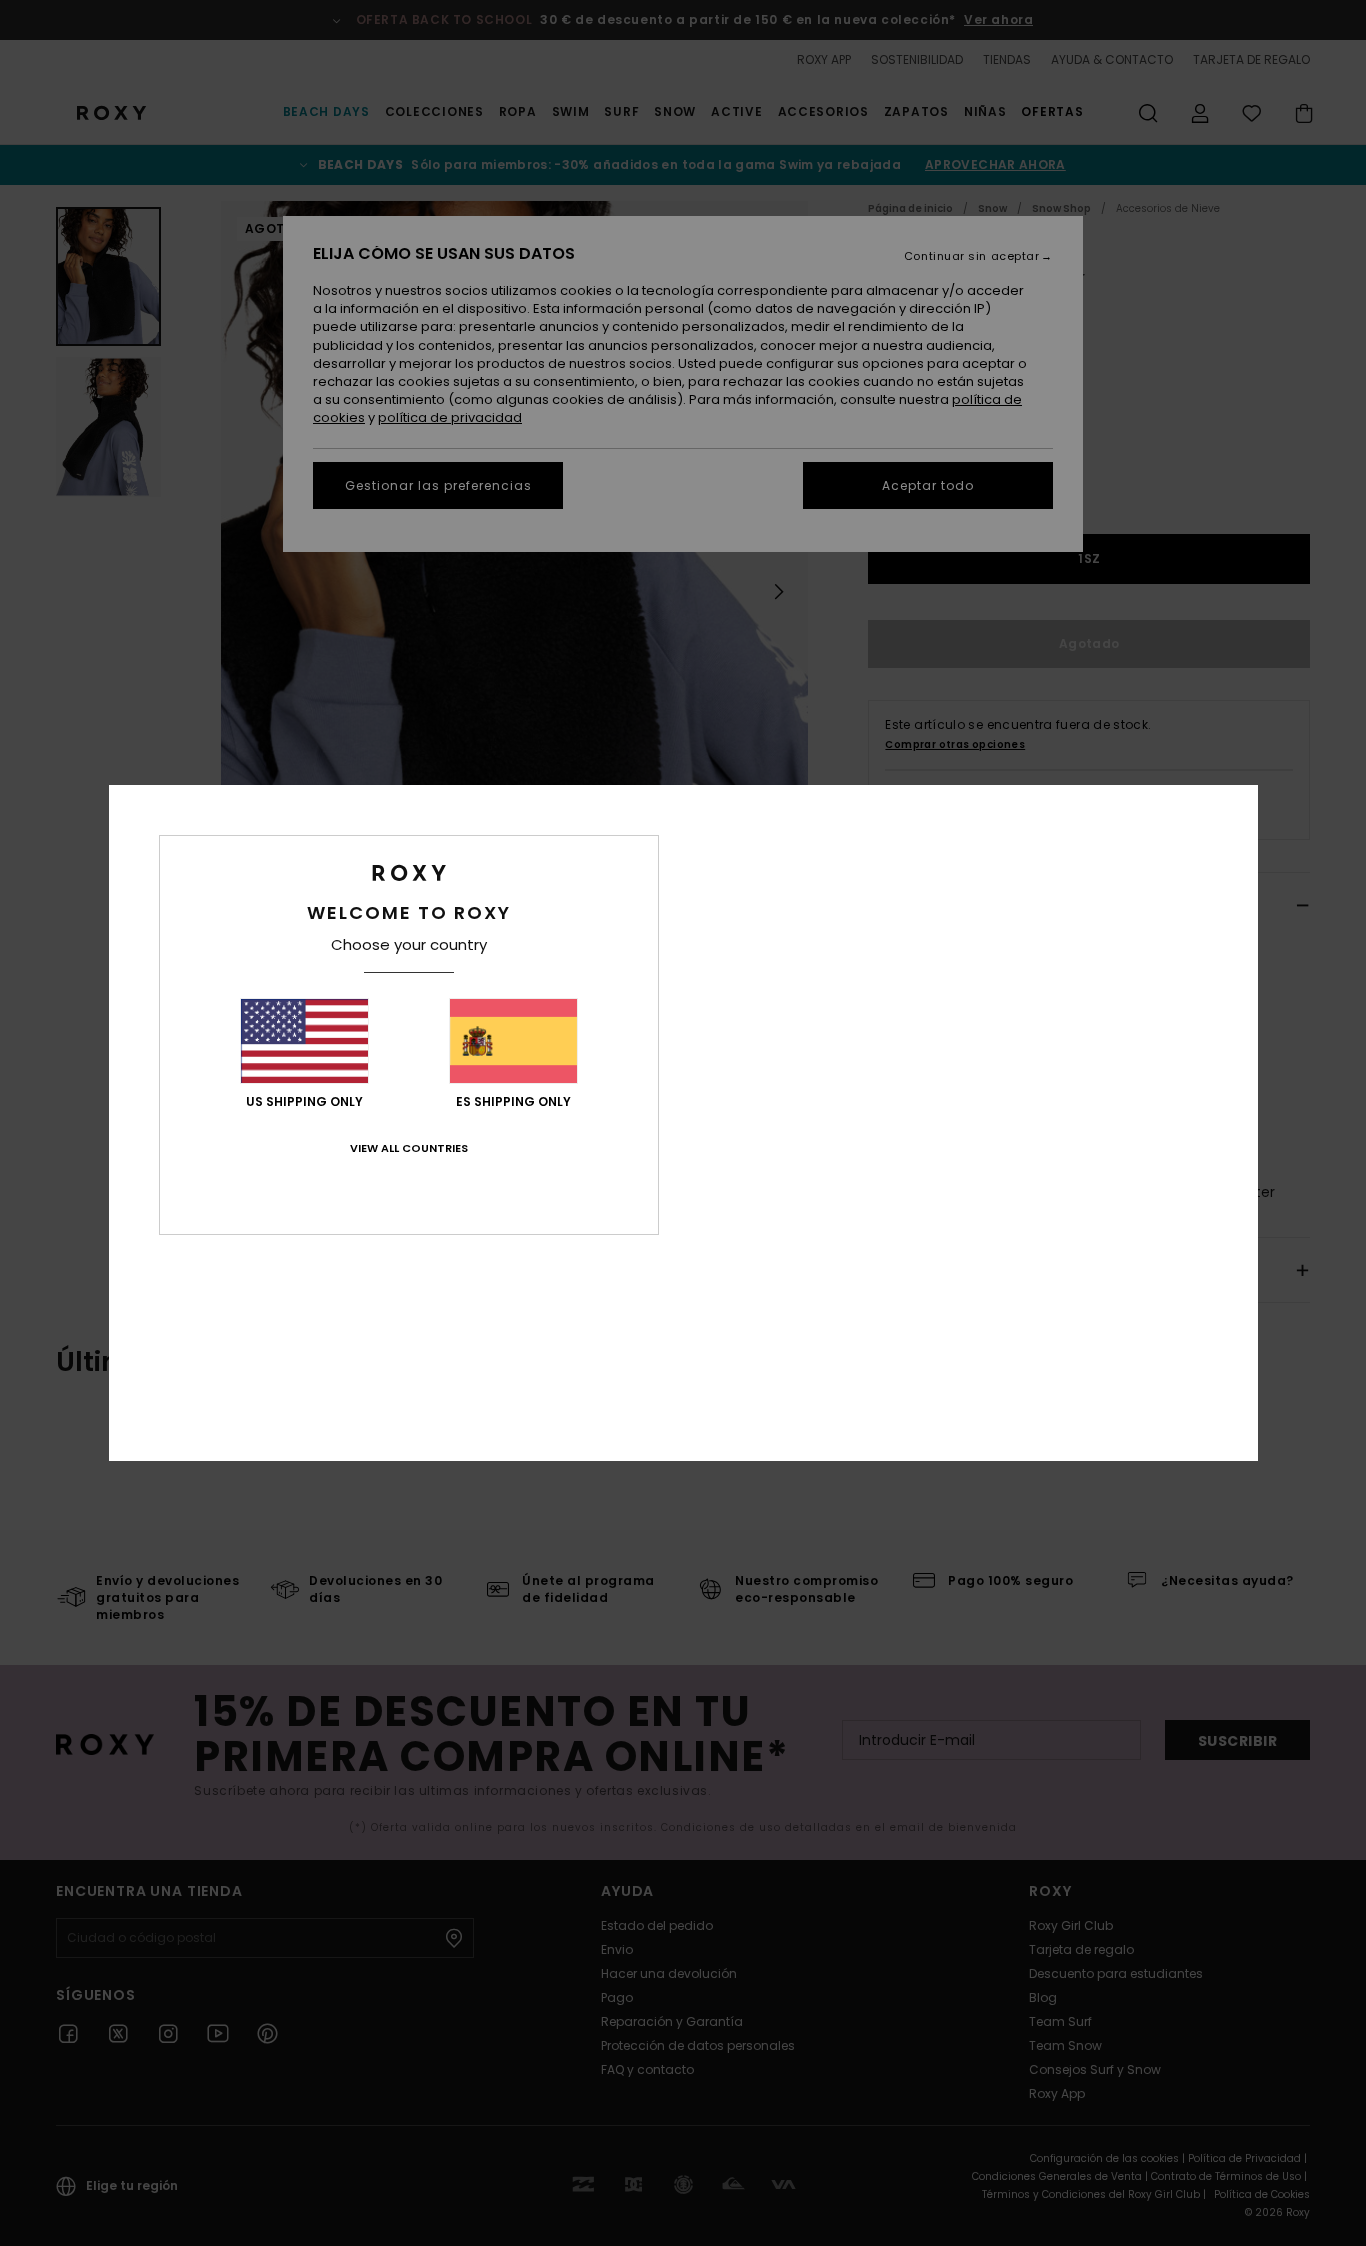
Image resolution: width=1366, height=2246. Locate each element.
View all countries (409, 1148)
